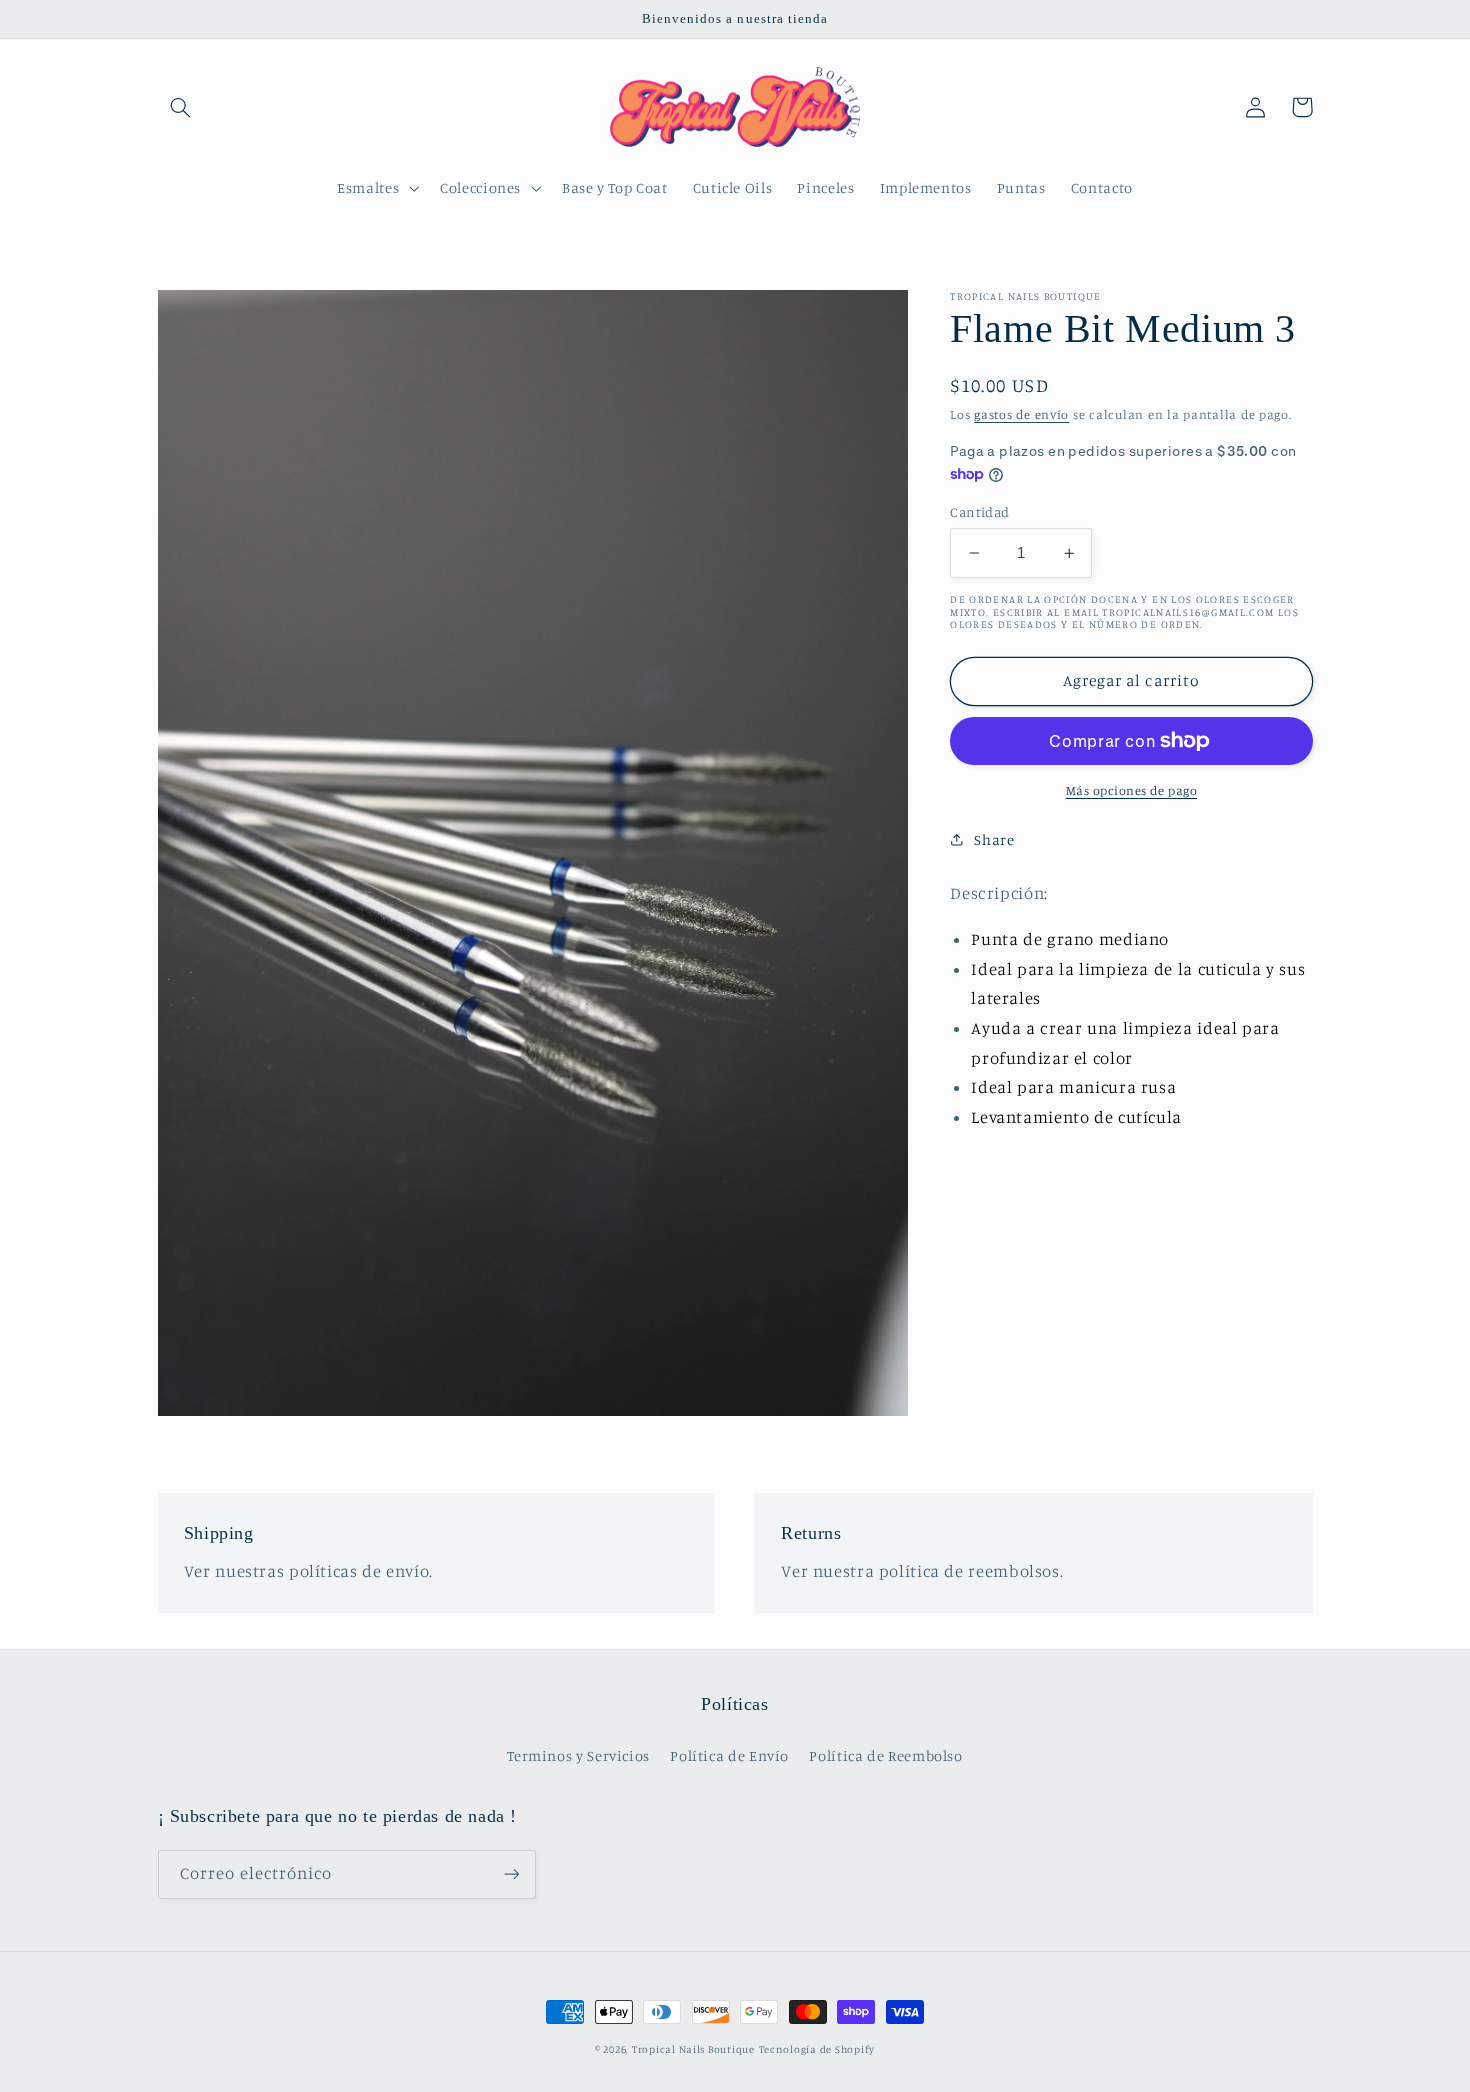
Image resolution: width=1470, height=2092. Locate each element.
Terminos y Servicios (578, 1755)
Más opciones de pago (1132, 790)
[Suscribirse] (511, 1874)
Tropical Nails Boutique (693, 2049)
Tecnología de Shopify (817, 2049)
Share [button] (994, 839)
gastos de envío (1021, 414)
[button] (181, 107)
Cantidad (979, 512)
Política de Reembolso (885, 1755)
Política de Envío (729, 1755)
